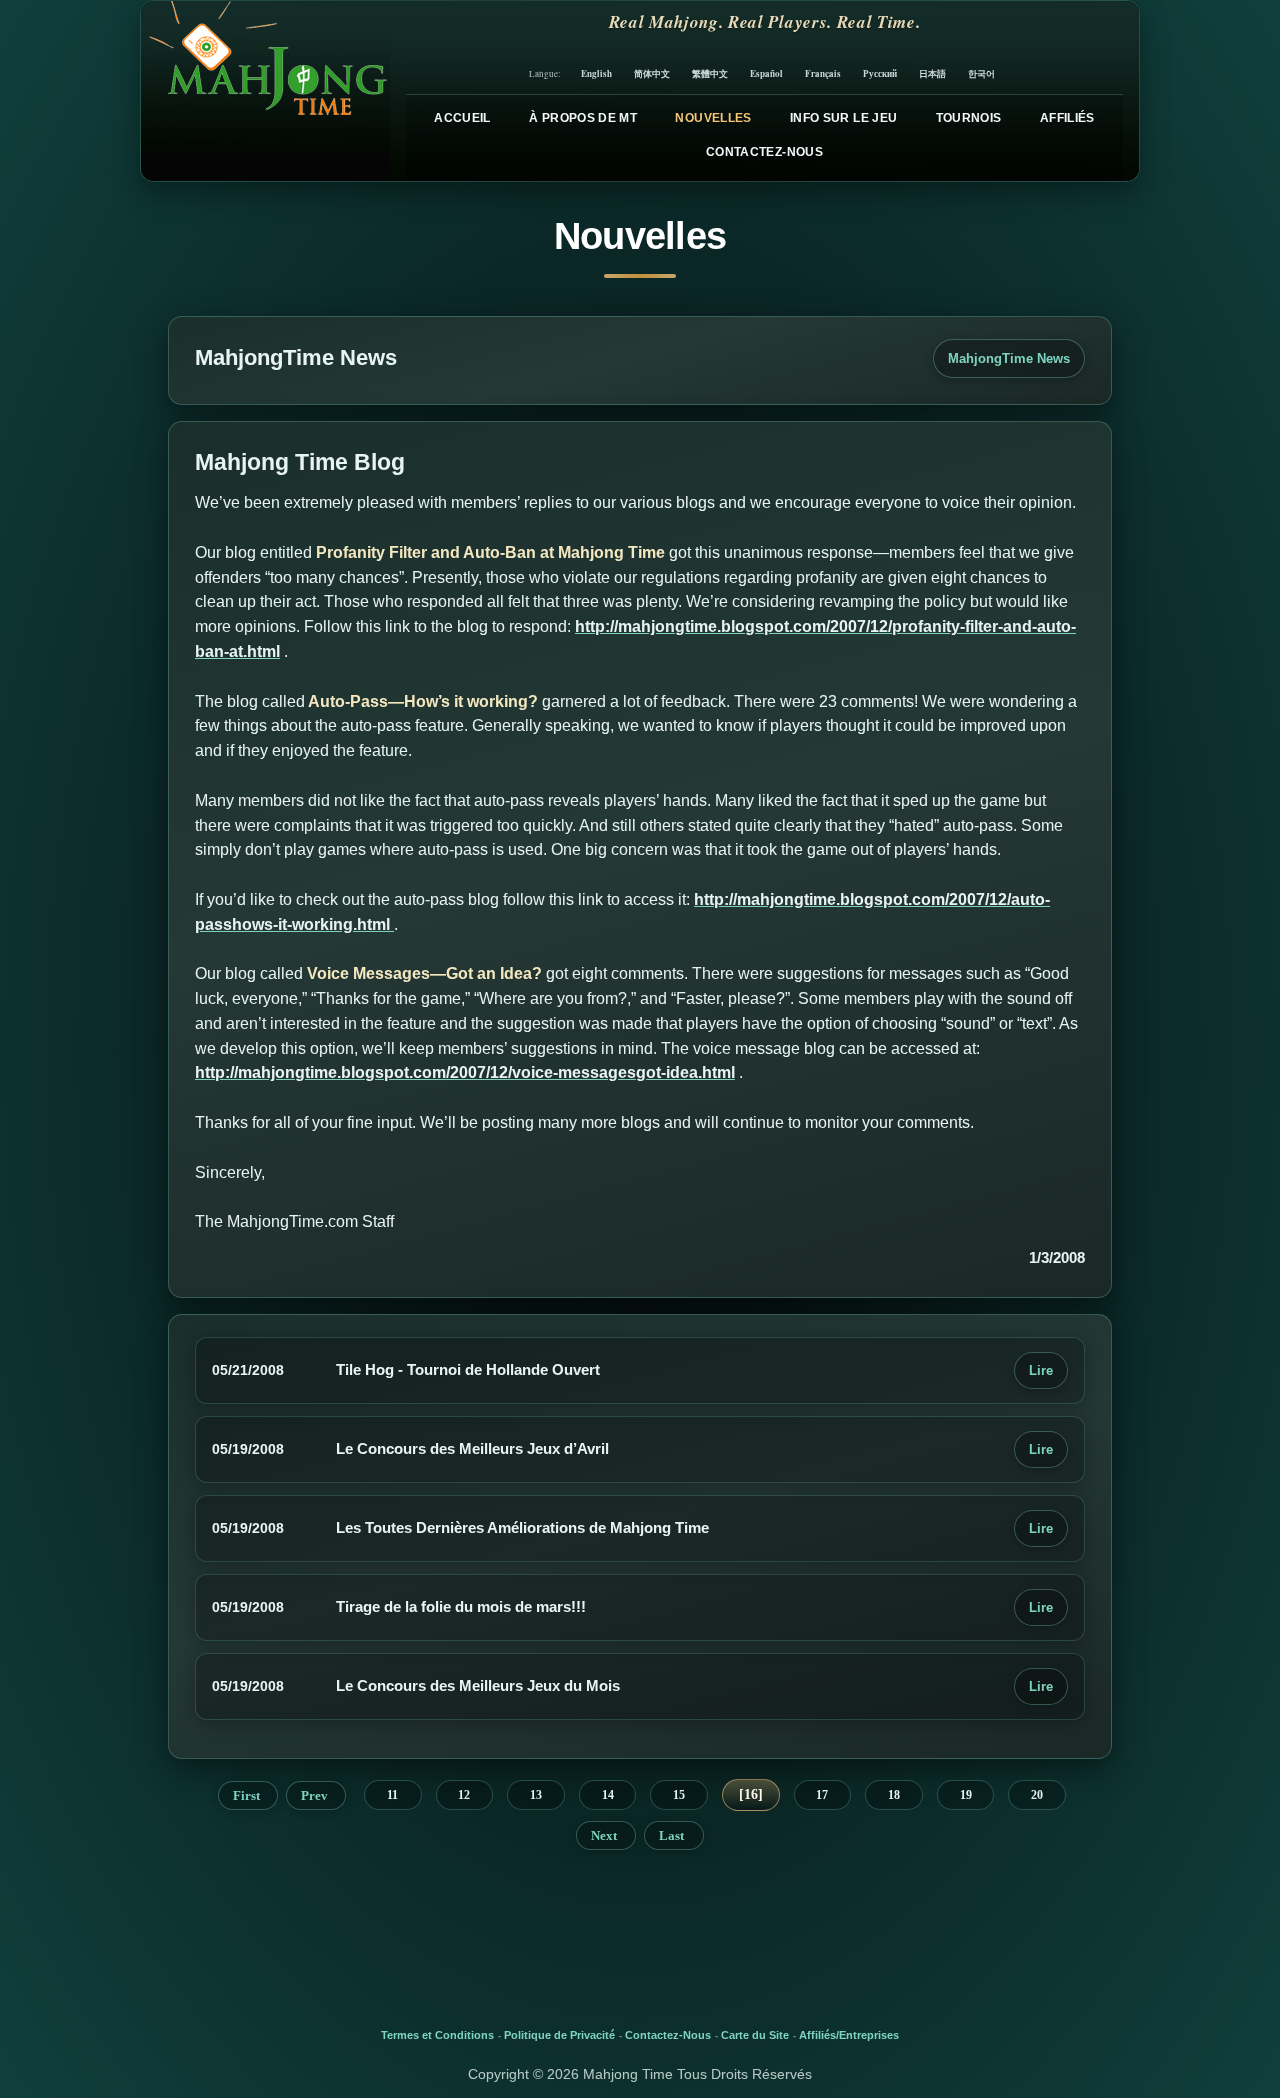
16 (751, 1794)
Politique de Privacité (559, 2035)
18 (894, 1795)
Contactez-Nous (764, 152)
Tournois (969, 118)
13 (536, 1795)
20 (1037, 1795)
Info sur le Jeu (843, 118)
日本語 (932, 73)
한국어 (981, 73)
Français (823, 73)
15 (679, 1795)
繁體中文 (710, 73)
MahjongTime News (1009, 358)
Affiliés (1067, 118)
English (596, 73)
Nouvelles (713, 118)
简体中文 (652, 73)
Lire (1041, 1370)
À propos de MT (583, 118)
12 (464, 1795)
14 (608, 1795)
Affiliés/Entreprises (849, 2035)
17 (822, 1795)
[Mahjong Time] (265, 91)
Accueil (462, 118)
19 (966, 1795)
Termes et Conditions (437, 2035)
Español (766, 73)
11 (392, 1795)
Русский (880, 73)
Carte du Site (755, 2035)
